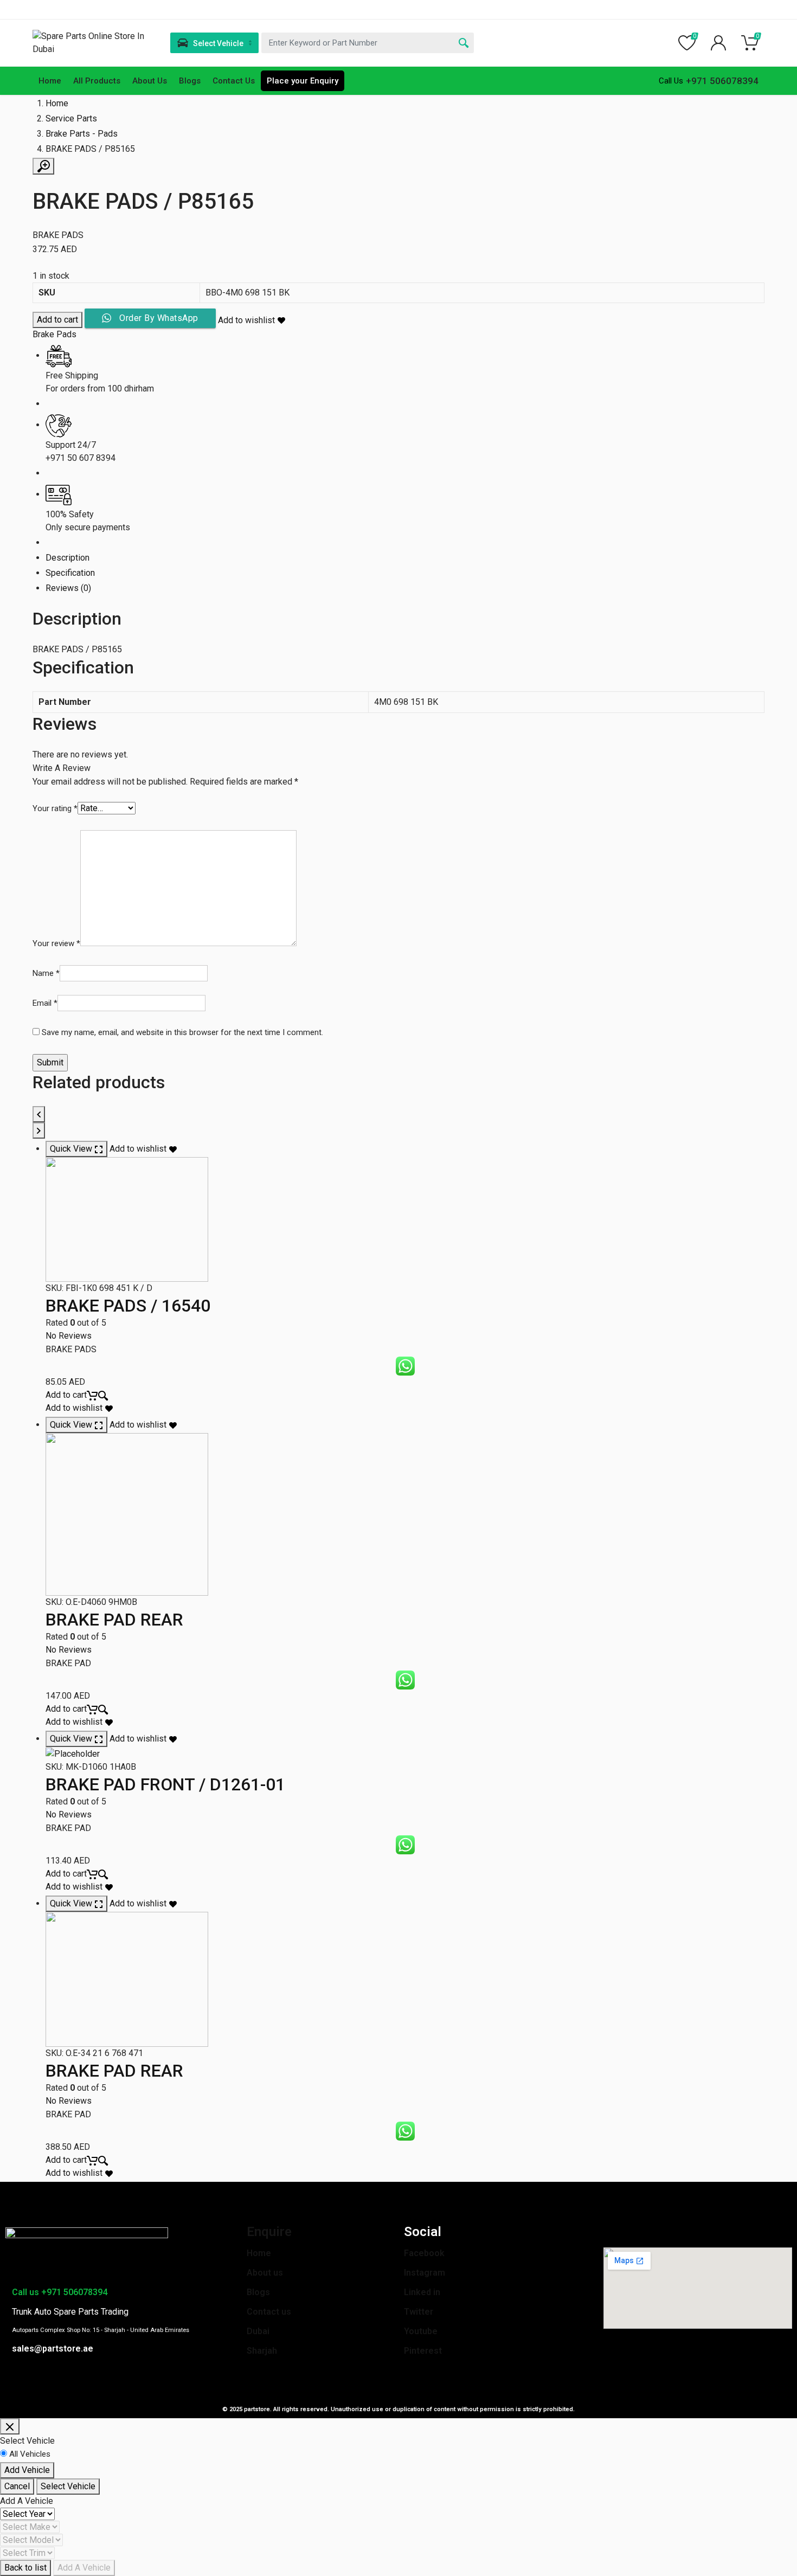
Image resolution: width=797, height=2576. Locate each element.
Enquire (269, 2232)
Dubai (258, 2331)
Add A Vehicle (84, 2568)
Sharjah (262, 2351)
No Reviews (69, 1336)
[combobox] (368, 43)
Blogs (190, 81)
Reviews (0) (68, 588)
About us (265, 2273)
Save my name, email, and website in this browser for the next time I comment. (182, 1032)
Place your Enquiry (303, 81)
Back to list (25, 2568)
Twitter (419, 2312)
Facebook (424, 2253)
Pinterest (423, 2351)
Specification (70, 573)
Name (46, 973)
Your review (56, 943)
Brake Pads (54, 334)
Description (68, 558)
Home (50, 81)
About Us (150, 81)
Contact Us (234, 81)
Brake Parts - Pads (82, 134)
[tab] (405, 558)
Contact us (269, 2312)
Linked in (422, 2292)
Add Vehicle (27, 2470)
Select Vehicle (68, 2486)
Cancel (17, 2486)
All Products (97, 81)
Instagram (425, 2273)
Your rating (55, 808)
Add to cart (57, 320)
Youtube (421, 2331)
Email (45, 1003)
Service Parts (71, 118)
